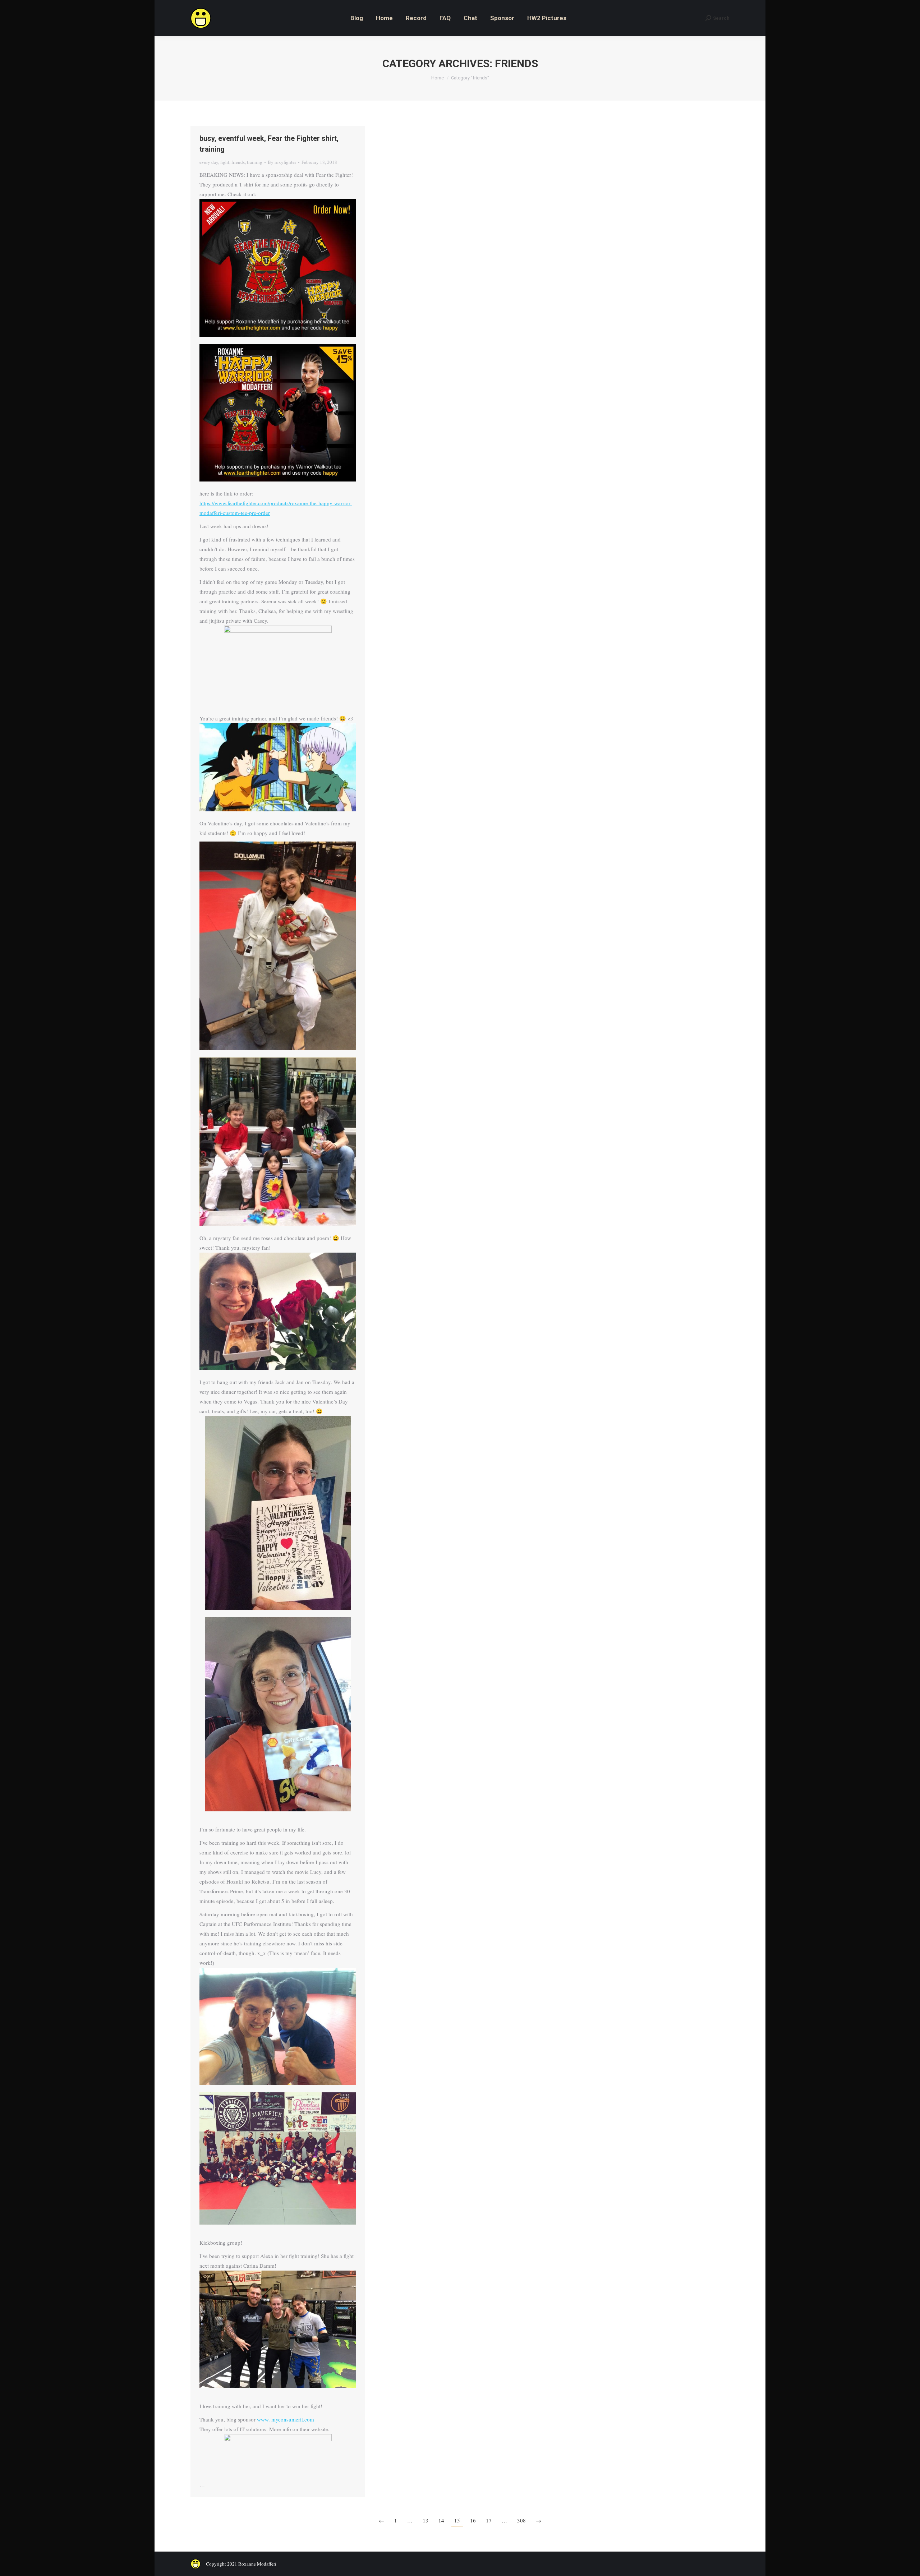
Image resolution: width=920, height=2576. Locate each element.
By (282, 162)
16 (473, 2520)
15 (457, 2520)
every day (209, 162)
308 (521, 2520)
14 (441, 2520)
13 (425, 2520)
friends (238, 162)
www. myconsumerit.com (286, 2419)
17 (489, 2520)
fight (225, 162)
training (255, 162)
